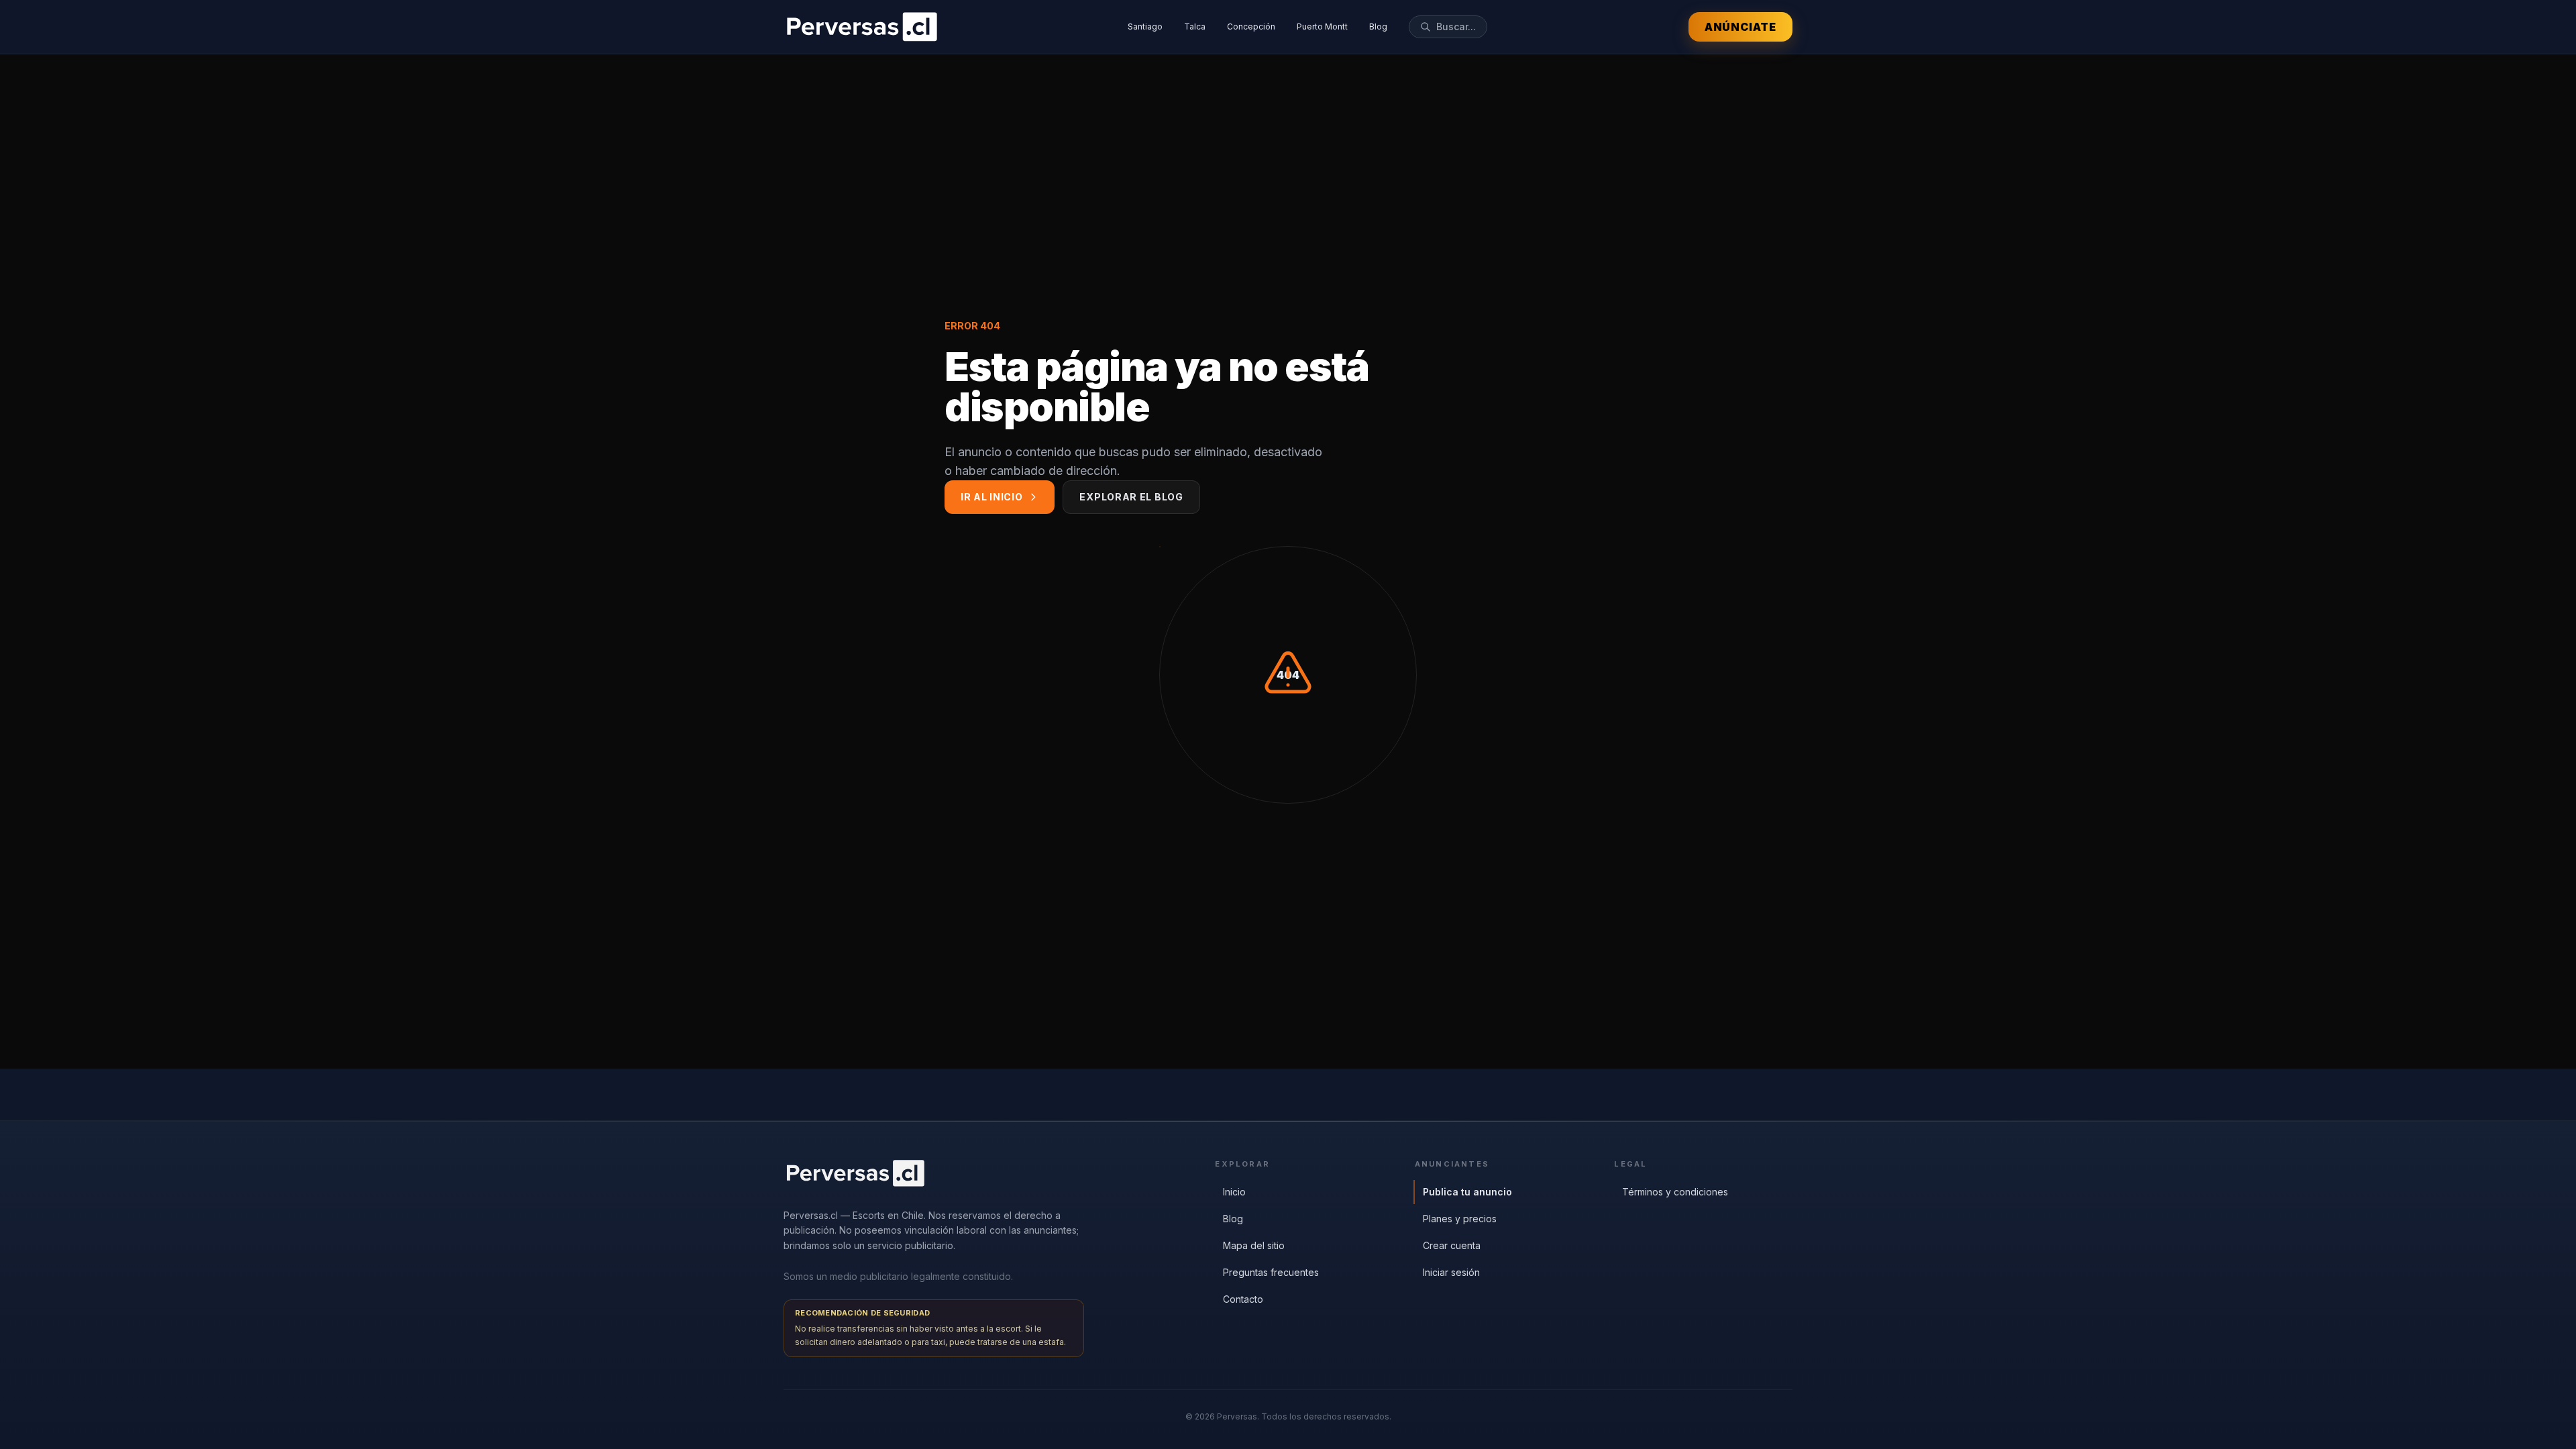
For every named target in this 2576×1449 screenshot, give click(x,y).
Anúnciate (1740, 27)
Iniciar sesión (1451, 1272)
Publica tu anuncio (1467, 1192)
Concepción (1251, 26)
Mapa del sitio (1254, 1245)
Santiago (1145, 26)
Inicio (1234, 1192)
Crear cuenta (1452, 1245)
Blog (1378, 26)
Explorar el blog (1131, 497)
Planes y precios (1460, 1219)
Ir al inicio (991, 497)
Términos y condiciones (1675, 1192)
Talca (1195, 26)
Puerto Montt (1322, 26)
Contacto (1243, 1299)
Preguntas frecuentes (1271, 1272)
